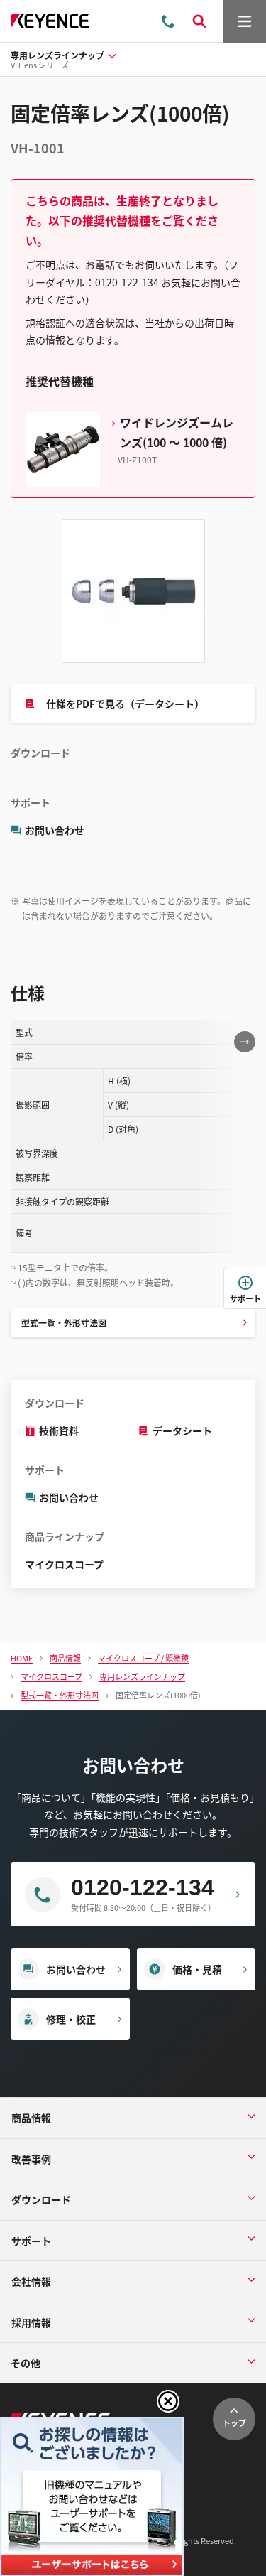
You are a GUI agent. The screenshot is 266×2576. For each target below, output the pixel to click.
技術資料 (59, 1430)
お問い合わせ (55, 830)
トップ (234, 2423)
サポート (245, 1298)
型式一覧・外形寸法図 (64, 1323)
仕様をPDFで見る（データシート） (125, 704)
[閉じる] (168, 2401)
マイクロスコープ (64, 1564)
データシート (182, 1430)
